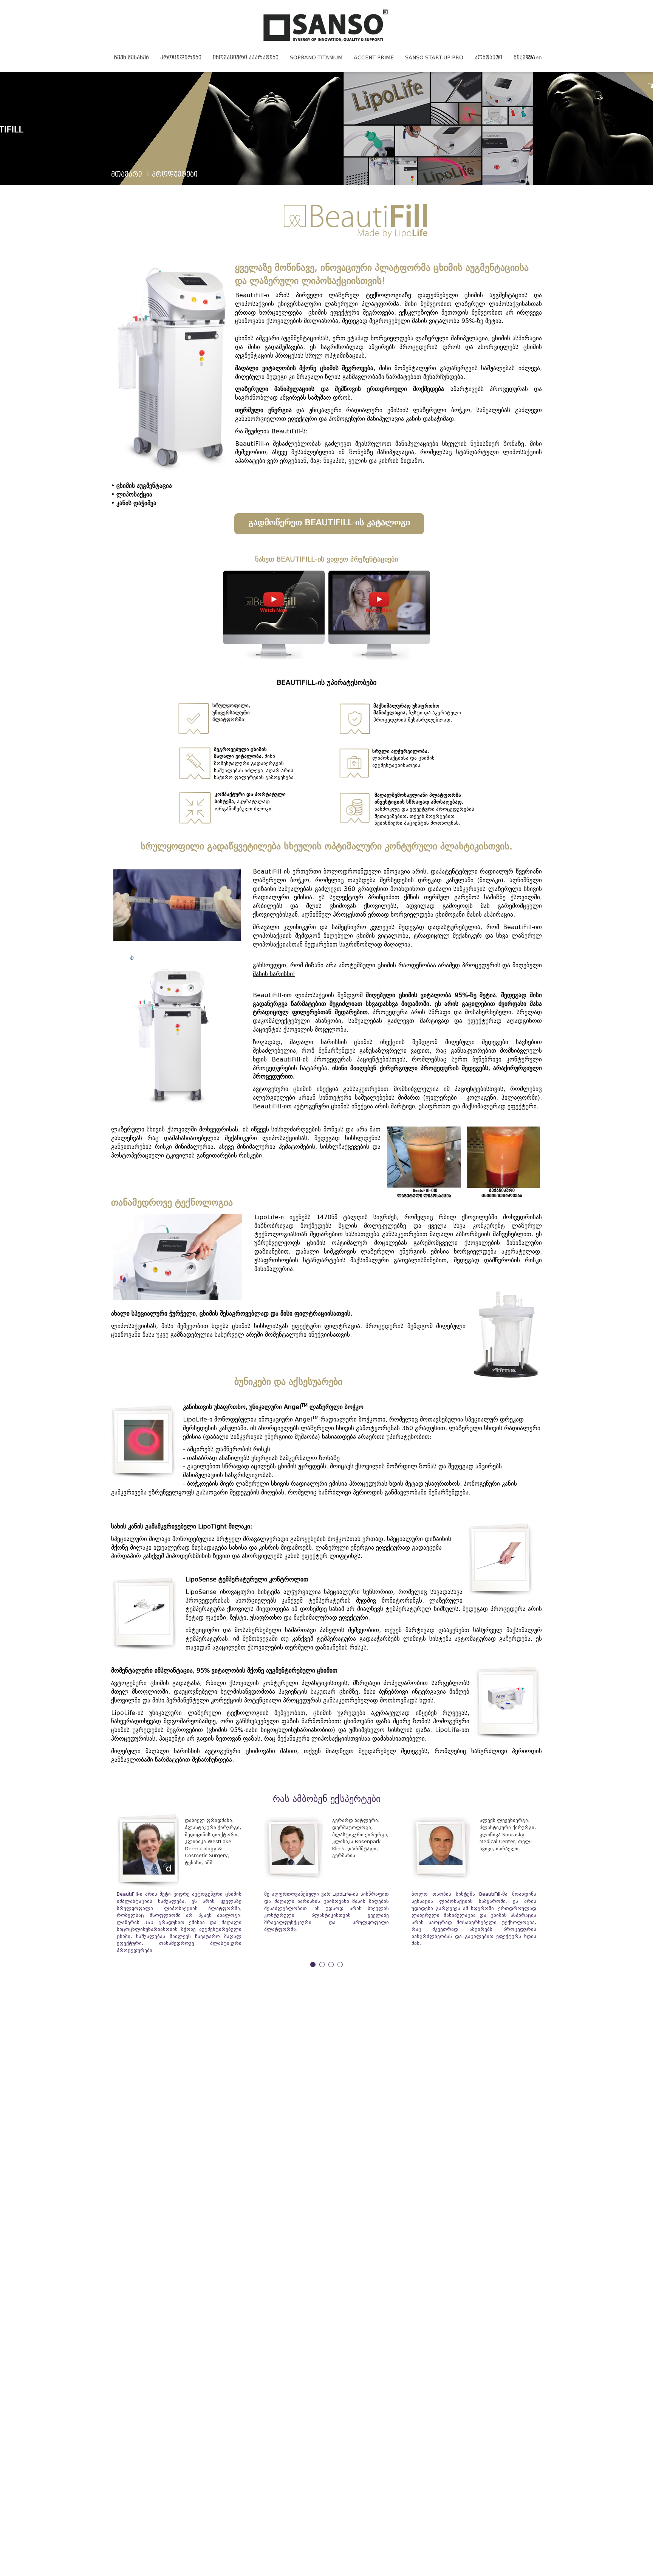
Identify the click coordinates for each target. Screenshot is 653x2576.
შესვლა (524, 58)
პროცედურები (181, 58)
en (539, 57)
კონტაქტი (488, 58)
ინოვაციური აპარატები (246, 58)
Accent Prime (374, 58)
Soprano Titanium (316, 58)
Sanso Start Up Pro (434, 58)
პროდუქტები (175, 175)
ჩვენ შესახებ (132, 58)
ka (530, 57)
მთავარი (127, 175)
